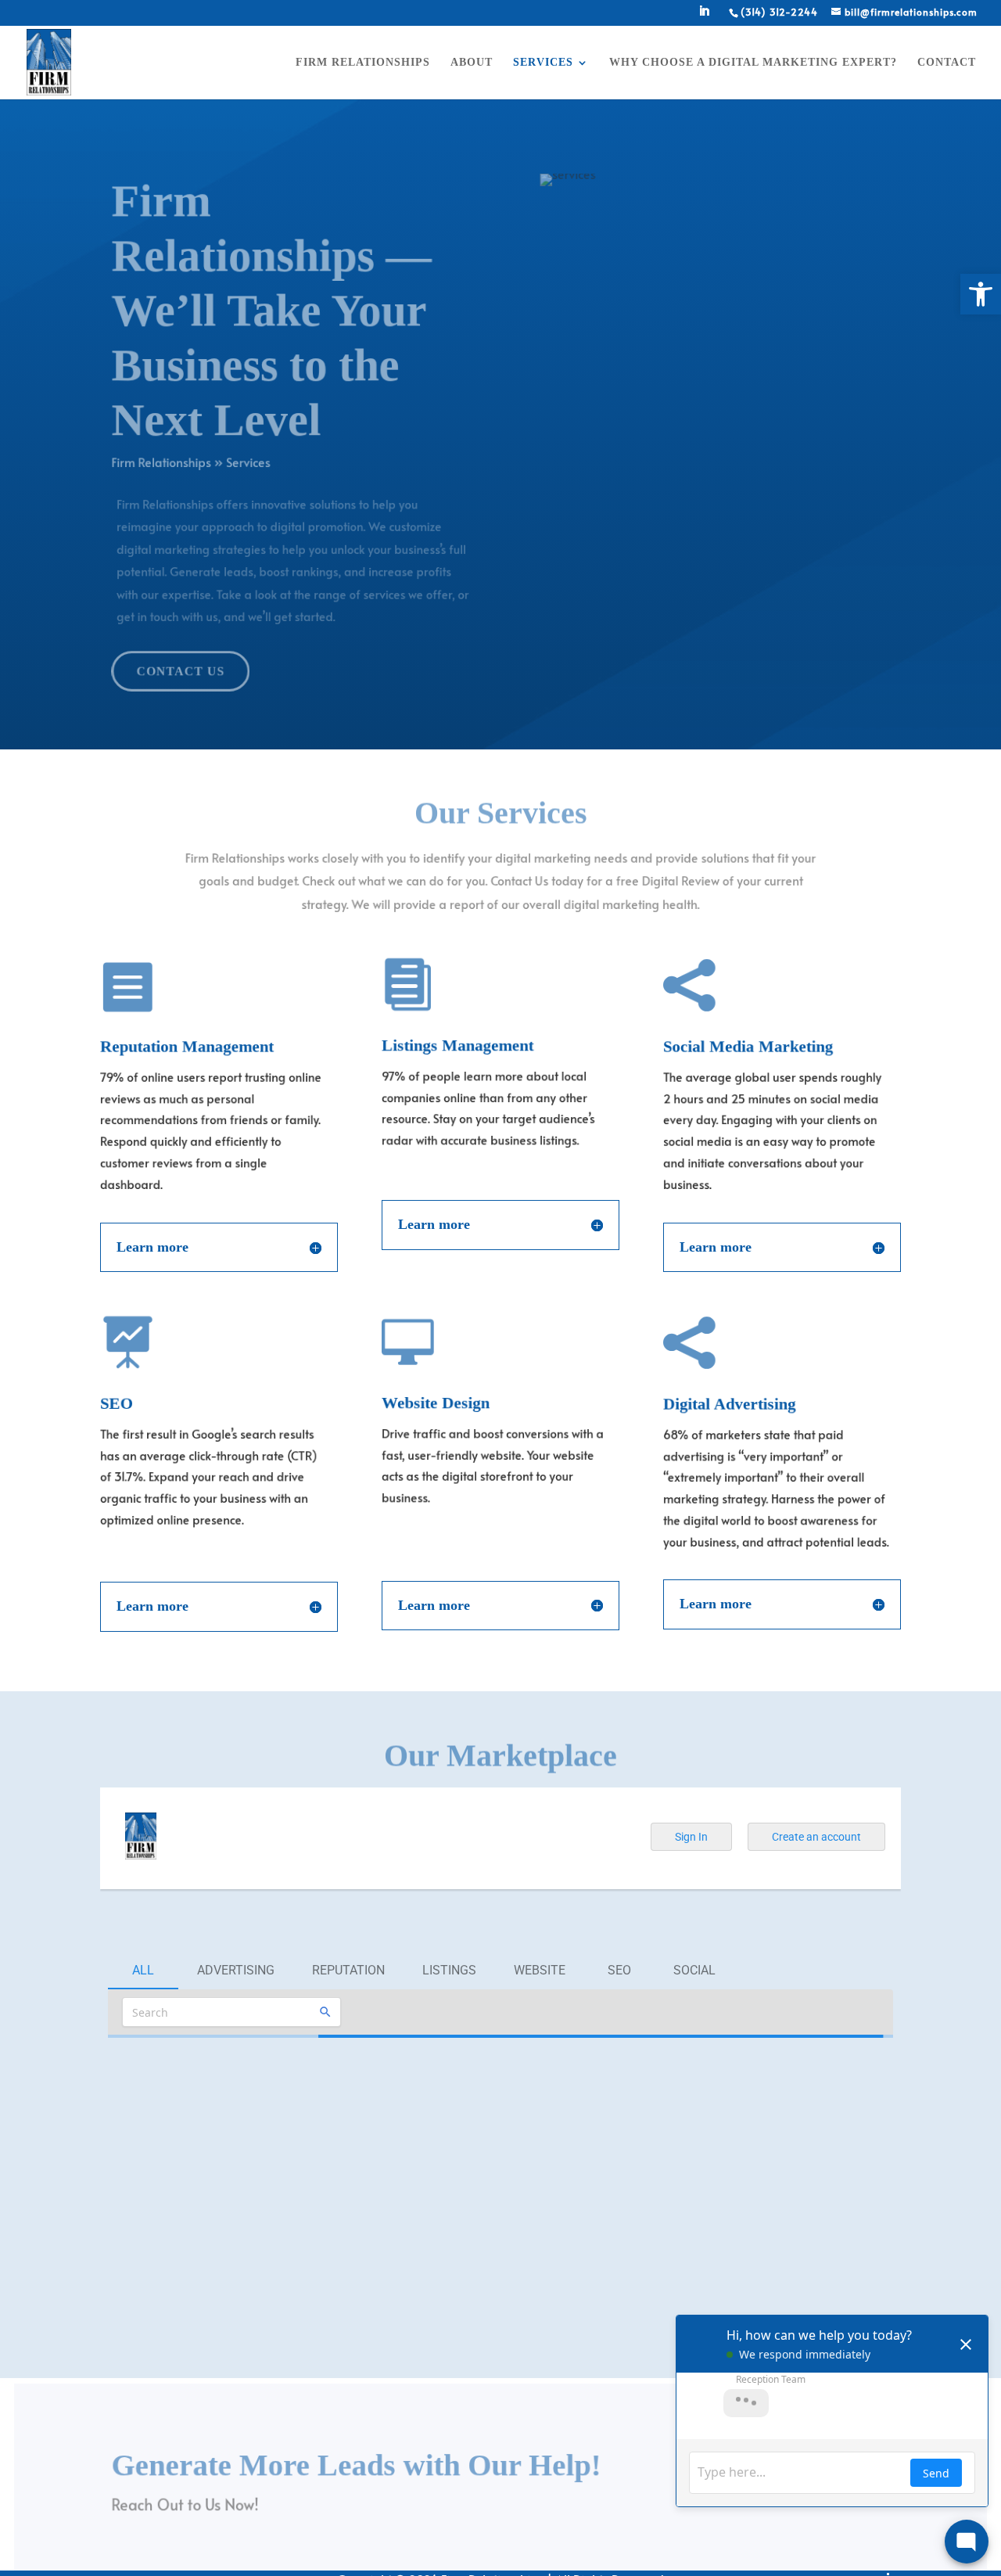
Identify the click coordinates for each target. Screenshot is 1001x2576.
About (472, 63)
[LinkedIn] (704, 16)
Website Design (438, 1402)
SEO (117, 1402)
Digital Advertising (733, 1402)
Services (543, 63)
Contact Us (171, 670)
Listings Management (461, 1045)
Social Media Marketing (752, 1045)
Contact (947, 63)
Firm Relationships (363, 63)
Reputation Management (191, 1045)
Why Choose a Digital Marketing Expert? (753, 63)
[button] (981, 294)
